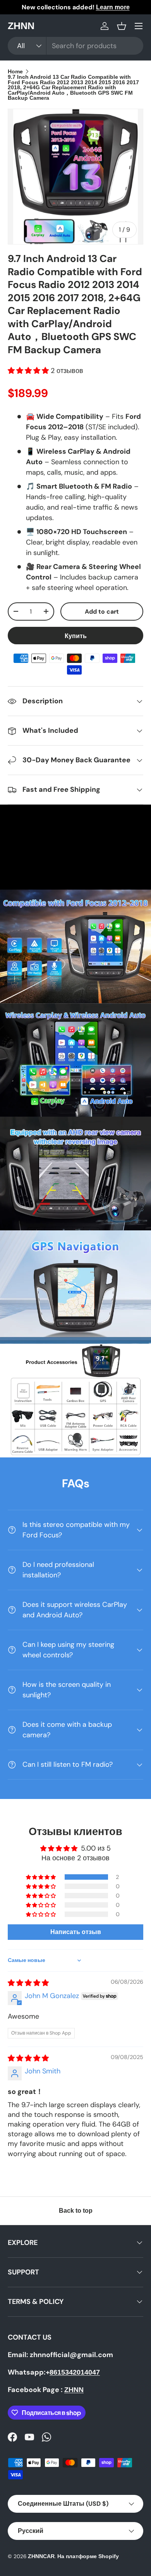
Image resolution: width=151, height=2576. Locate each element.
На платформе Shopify (88, 2556)
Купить (76, 636)
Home (15, 72)
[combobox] (75, 46)
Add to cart (102, 611)
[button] (122, 26)
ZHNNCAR (41, 2556)
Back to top (76, 2211)
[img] (28, 1983)
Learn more (113, 7)
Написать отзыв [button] (76, 1932)
